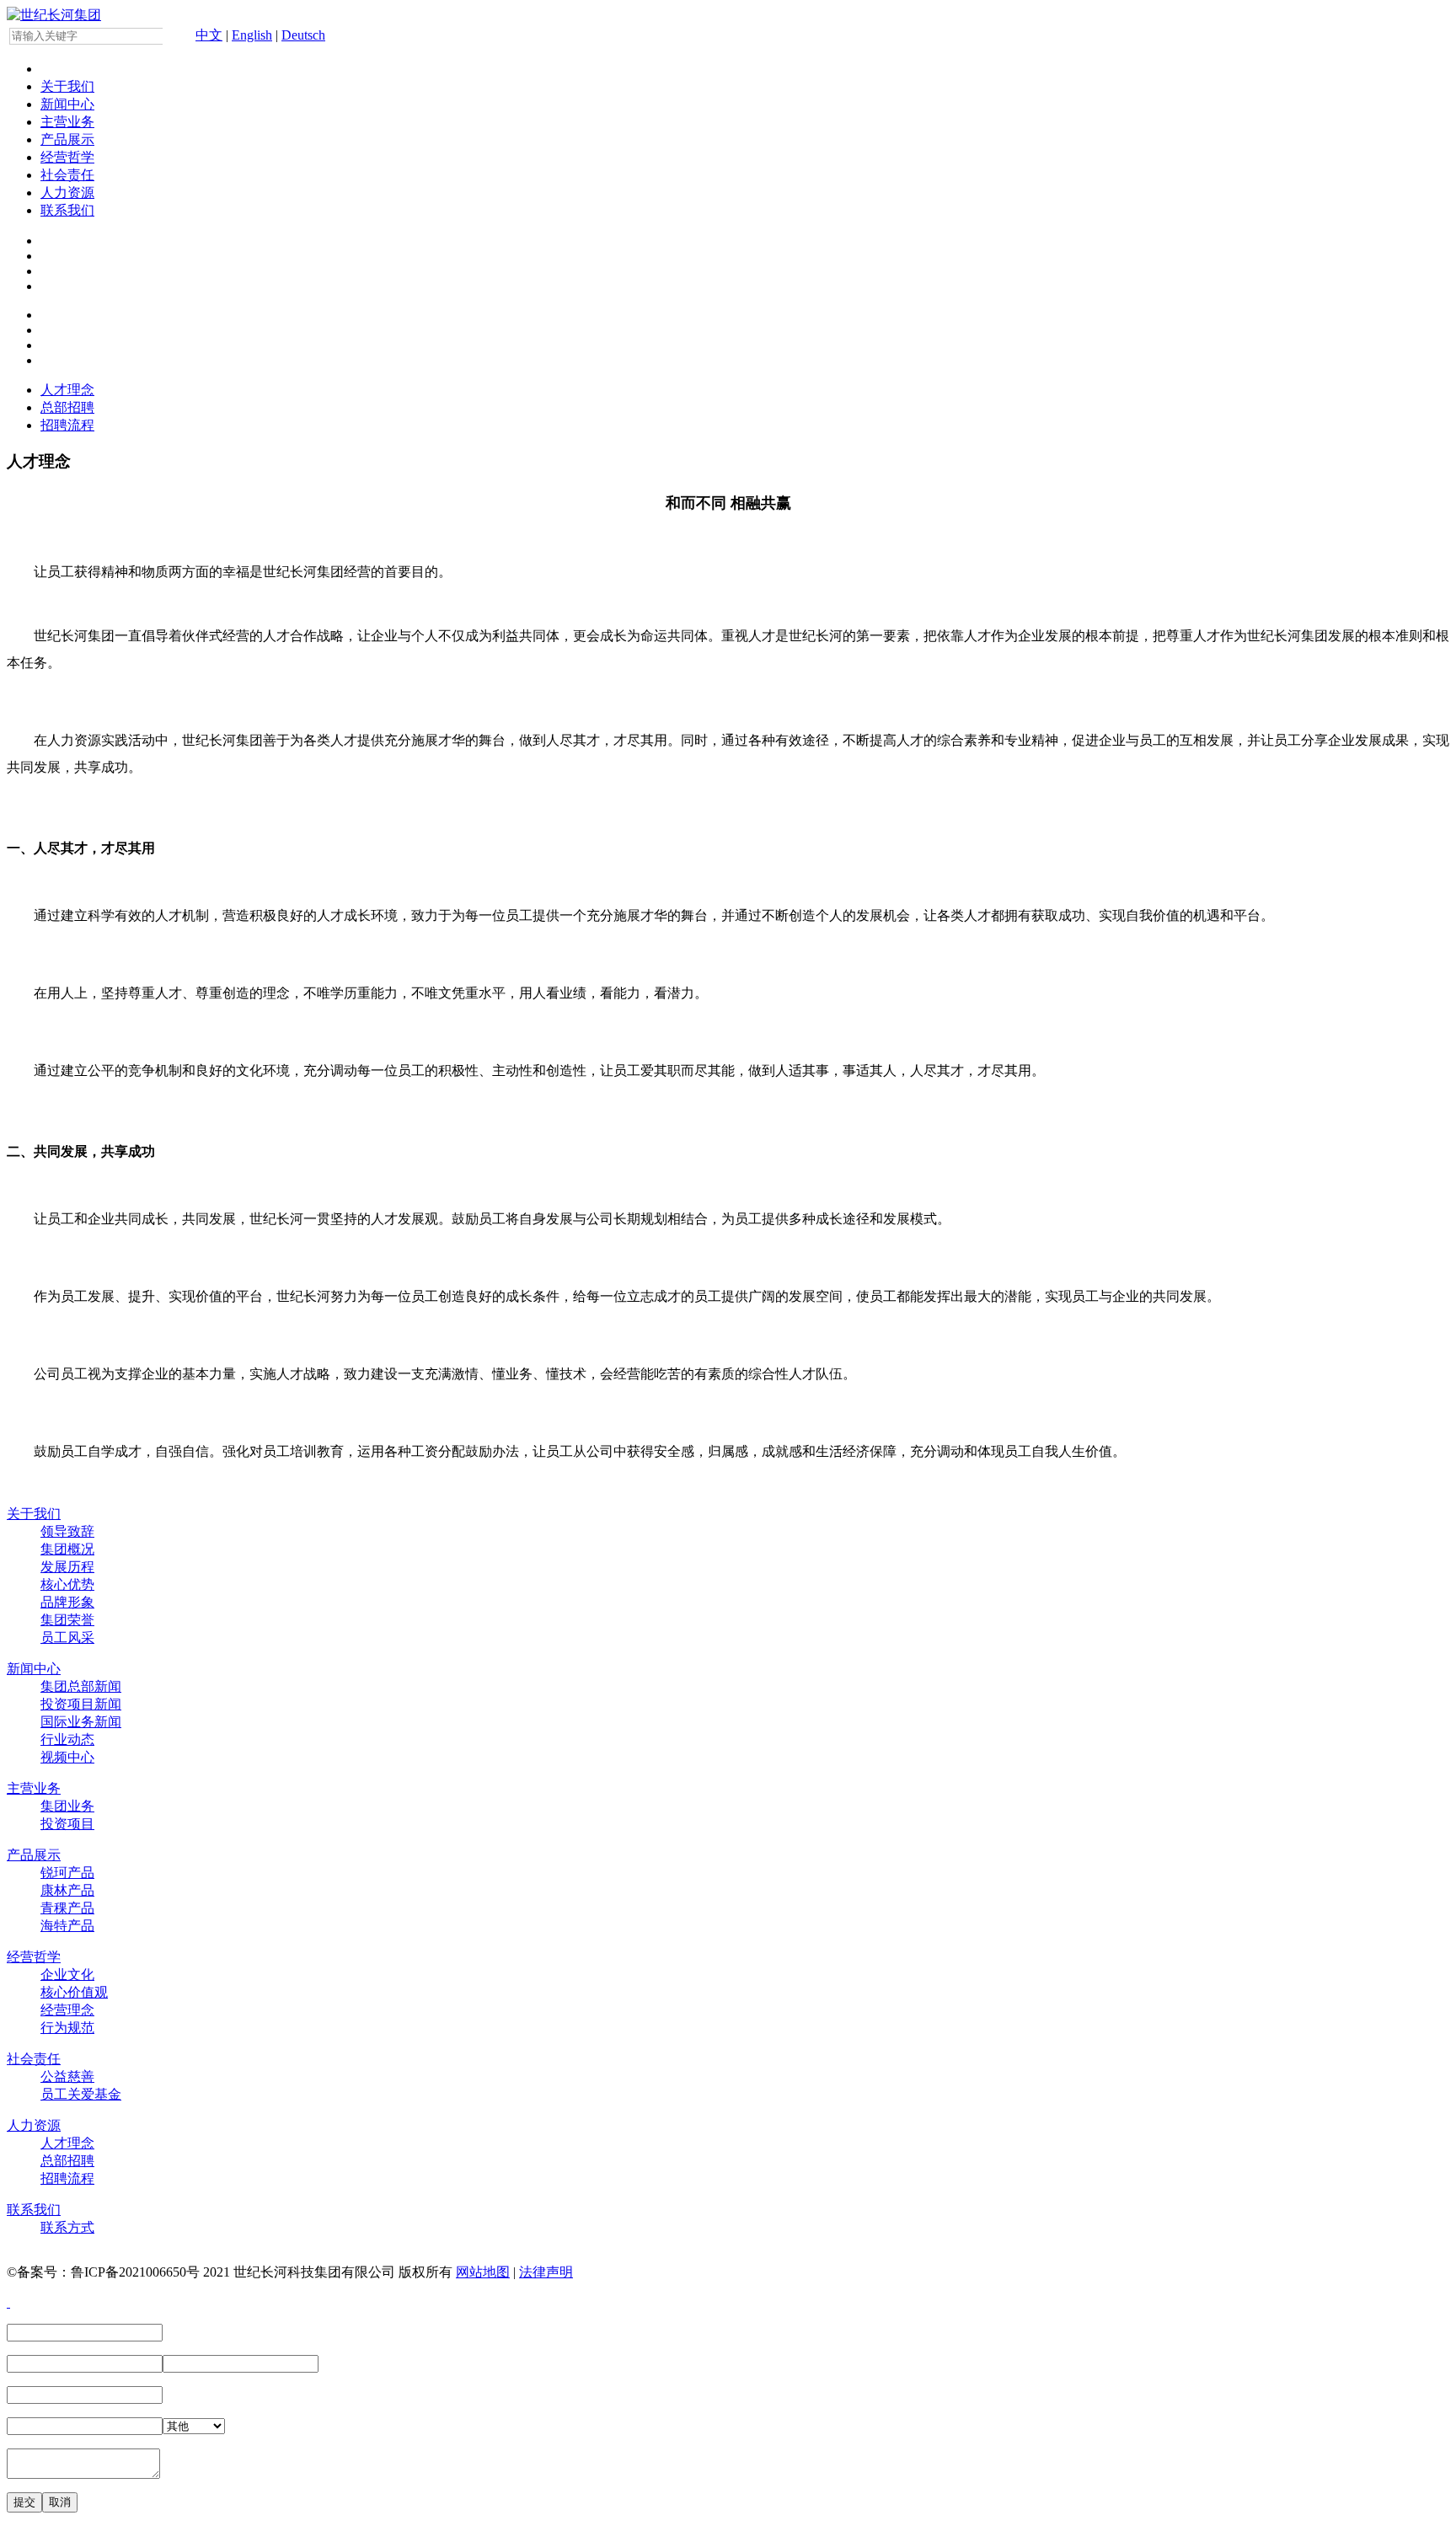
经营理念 (67, 2010)
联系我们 (67, 210)
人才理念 (67, 390)
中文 (209, 35)
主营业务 (67, 122)
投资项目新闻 (81, 1704)
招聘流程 (67, 425)
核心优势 (67, 1584)
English (252, 35)
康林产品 (67, 1890)
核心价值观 (74, 1992)
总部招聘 (67, 407)
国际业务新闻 (81, 1722)
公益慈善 (67, 2076)
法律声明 (546, 2272)
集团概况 (67, 1549)
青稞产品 (67, 1908)
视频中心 (67, 1757)
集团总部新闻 (81, 1686)
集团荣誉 (67, 1620)
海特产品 (67, 1926)
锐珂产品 (67, 1873)
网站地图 (483, 2272)
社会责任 (67, 175)
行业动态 (67, 1739)
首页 (54, 69)
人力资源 (67, 193)
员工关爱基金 (81, 2094)
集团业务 (67, 1806)
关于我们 (67, 86)
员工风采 (67, 1638)
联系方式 (67, 2227)
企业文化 (67, 1975)
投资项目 (67, 1824)
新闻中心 (67, 104)
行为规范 (67, 2028)
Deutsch (303, 35)
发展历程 (67, 1567)
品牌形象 (67, 1602)
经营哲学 (67, 157)
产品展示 (67, 139)
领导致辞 (67, 1531)
